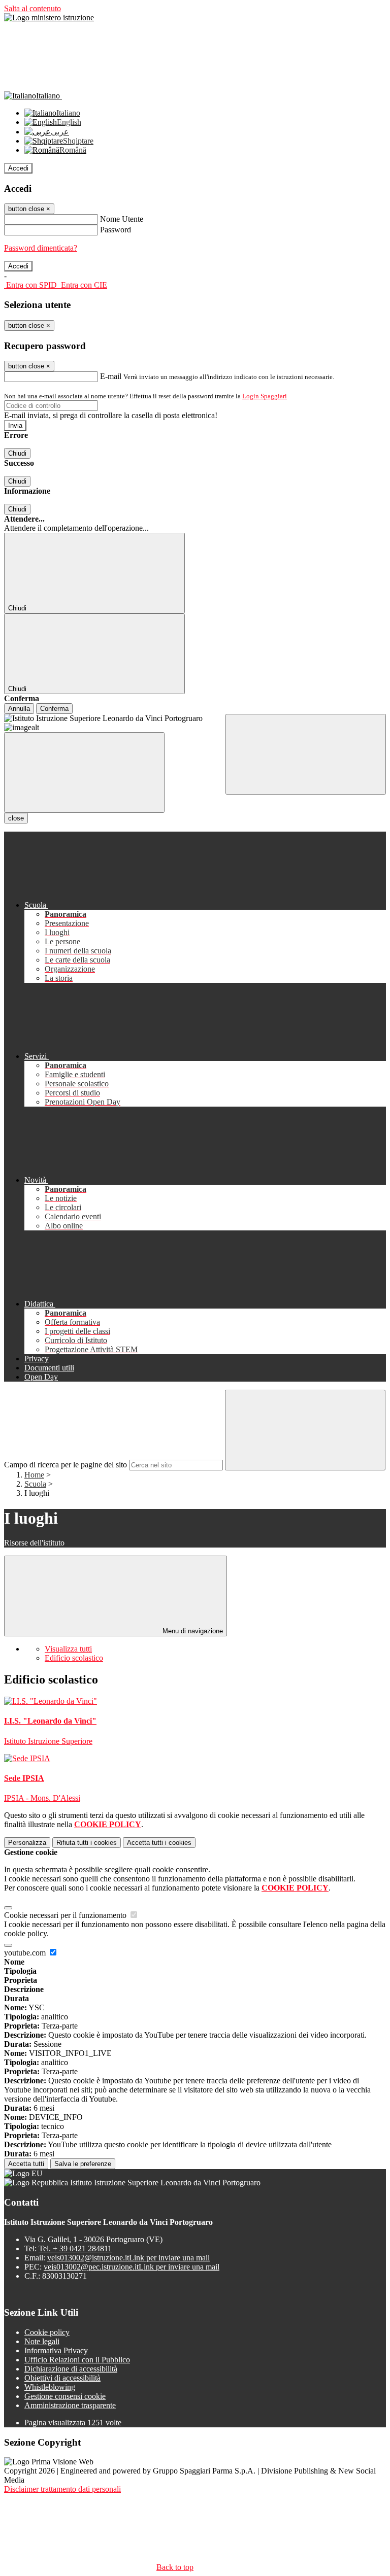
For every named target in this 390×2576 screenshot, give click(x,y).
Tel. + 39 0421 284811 (75, 2248)
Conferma (54, 709)
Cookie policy (47, 2332)
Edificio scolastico (74, 1658)
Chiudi (17, 453)
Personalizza (27, 1843)
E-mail (111, 376)
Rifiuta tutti (87, 1843)
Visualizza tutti (68, 1649)
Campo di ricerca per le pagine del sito (66, 1465)
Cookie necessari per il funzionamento (66, 1915)
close (16, 818)
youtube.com (26, 1953)
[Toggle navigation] (84, 772)
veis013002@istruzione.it (128, 2258)
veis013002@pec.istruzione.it (132, 2267)
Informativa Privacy (56, 2350)
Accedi (18, 168)
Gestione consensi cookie (65, 2396)
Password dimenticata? (41, 248)
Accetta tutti (159, 1843)
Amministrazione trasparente (70, 2405)
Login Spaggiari (265, 396)
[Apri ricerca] (306, 754)
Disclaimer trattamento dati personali (62, 2489)
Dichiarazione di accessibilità (71, 2369)
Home (34, 1475)
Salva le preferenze (83, 2164)
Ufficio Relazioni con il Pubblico (77, 2360)
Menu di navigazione (192, 1631)
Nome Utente (122, 219)
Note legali (42, 2341)
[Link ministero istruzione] (49, 18)
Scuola (35, 1484)
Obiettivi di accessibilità (62, 2378)
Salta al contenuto (32, 8)
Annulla (19, 709)
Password (116, 230)
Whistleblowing (50, 2387)
